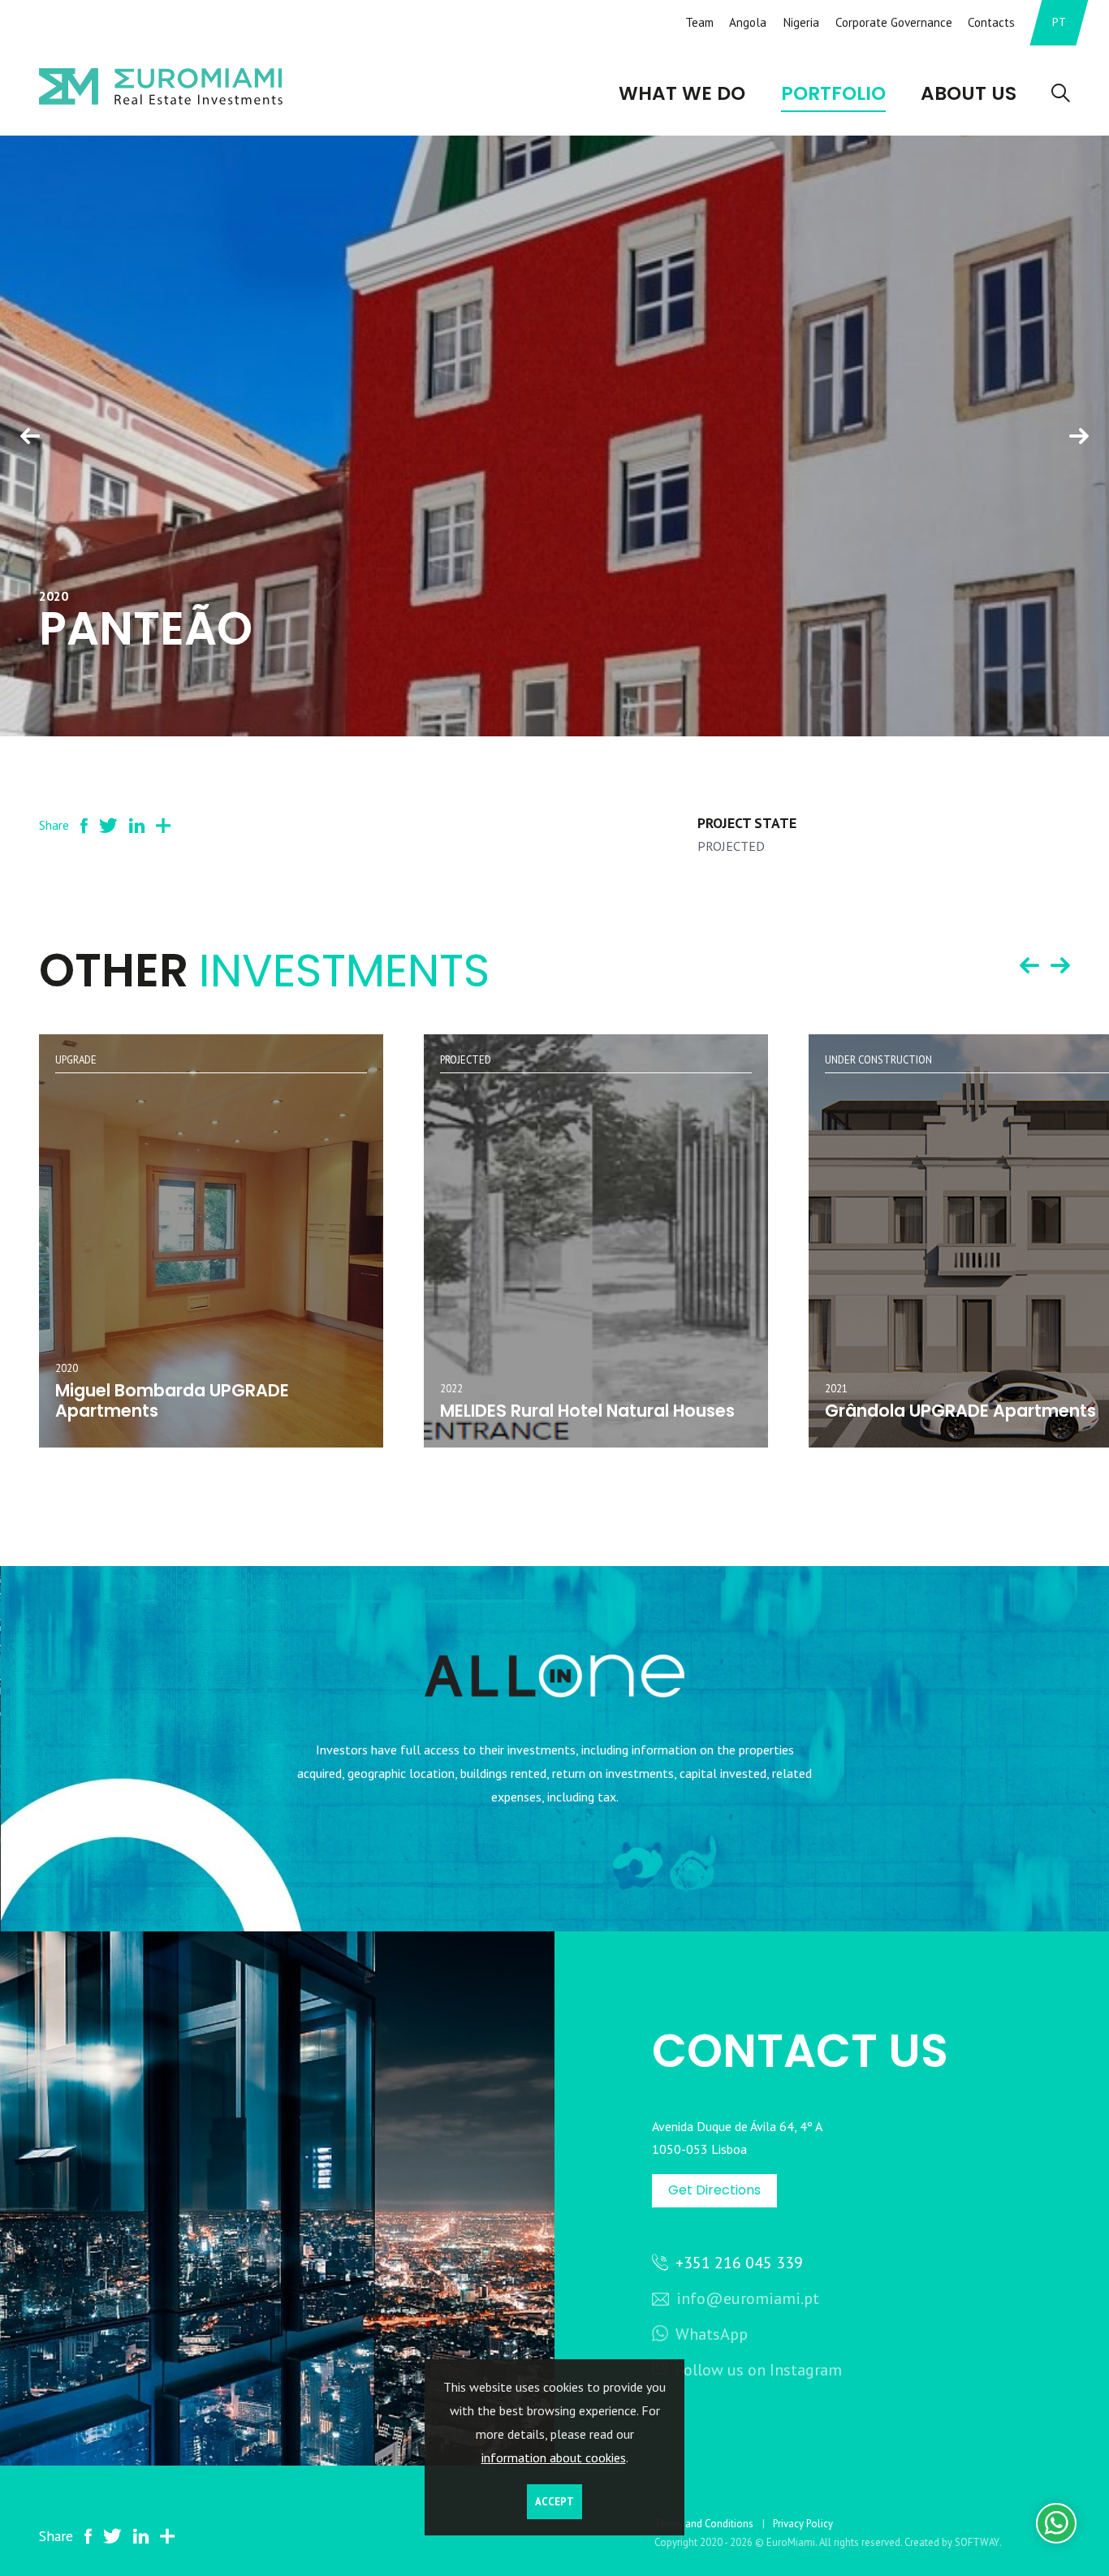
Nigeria (801, 22)
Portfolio (833, 93)
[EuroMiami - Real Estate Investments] (161, 86)
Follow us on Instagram (758, 2370)
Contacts (991, 22)
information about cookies (554, 2457)
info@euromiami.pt (746, 2298)
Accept (554, 2502)
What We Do (682, 93)
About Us (969, 93)
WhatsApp (710, 2334)
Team (699, 22)
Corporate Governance (894, 22)
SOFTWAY (977, 2542)
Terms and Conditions (704, 2524)
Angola (748, 22)
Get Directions (714, 2190)
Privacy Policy (803, 2524)
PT (1059, 22)
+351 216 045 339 (737, 2263)
